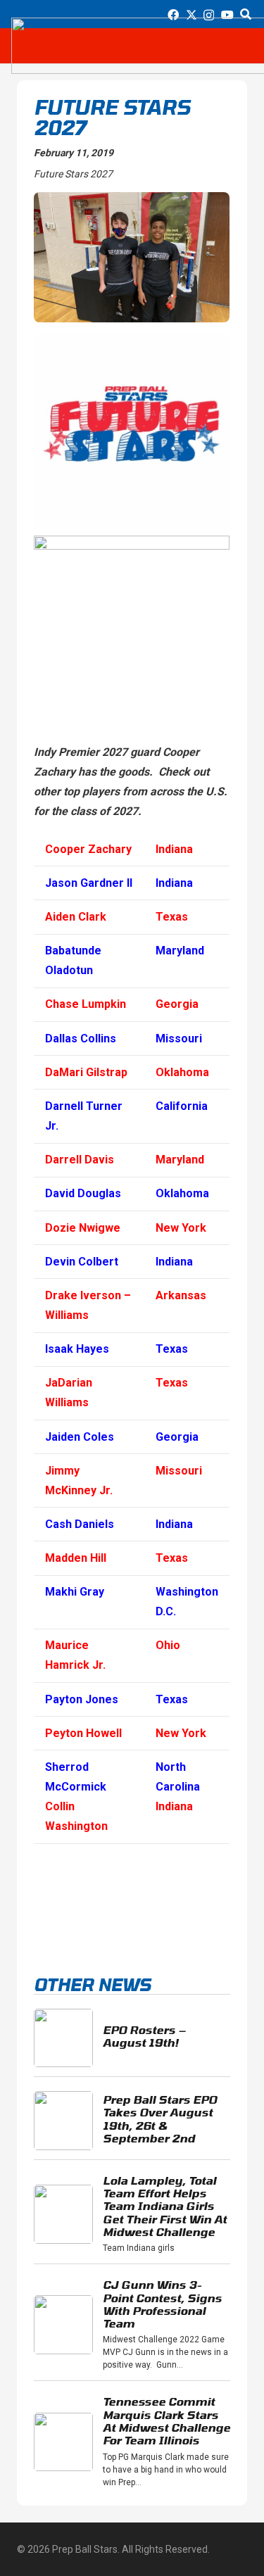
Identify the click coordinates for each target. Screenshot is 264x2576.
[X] (191, 15)
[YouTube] (227, 15)
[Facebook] (173, 15)
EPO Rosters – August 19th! (144, 2036)
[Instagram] (209, 15)
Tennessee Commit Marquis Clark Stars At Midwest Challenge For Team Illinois (166, 2420)
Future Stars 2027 (73, 174)
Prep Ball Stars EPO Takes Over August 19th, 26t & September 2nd (160, 2119)
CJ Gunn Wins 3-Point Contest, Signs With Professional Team (162, 2304)
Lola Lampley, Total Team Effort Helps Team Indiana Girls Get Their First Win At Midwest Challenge (165, 2206)
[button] (246, 14)
